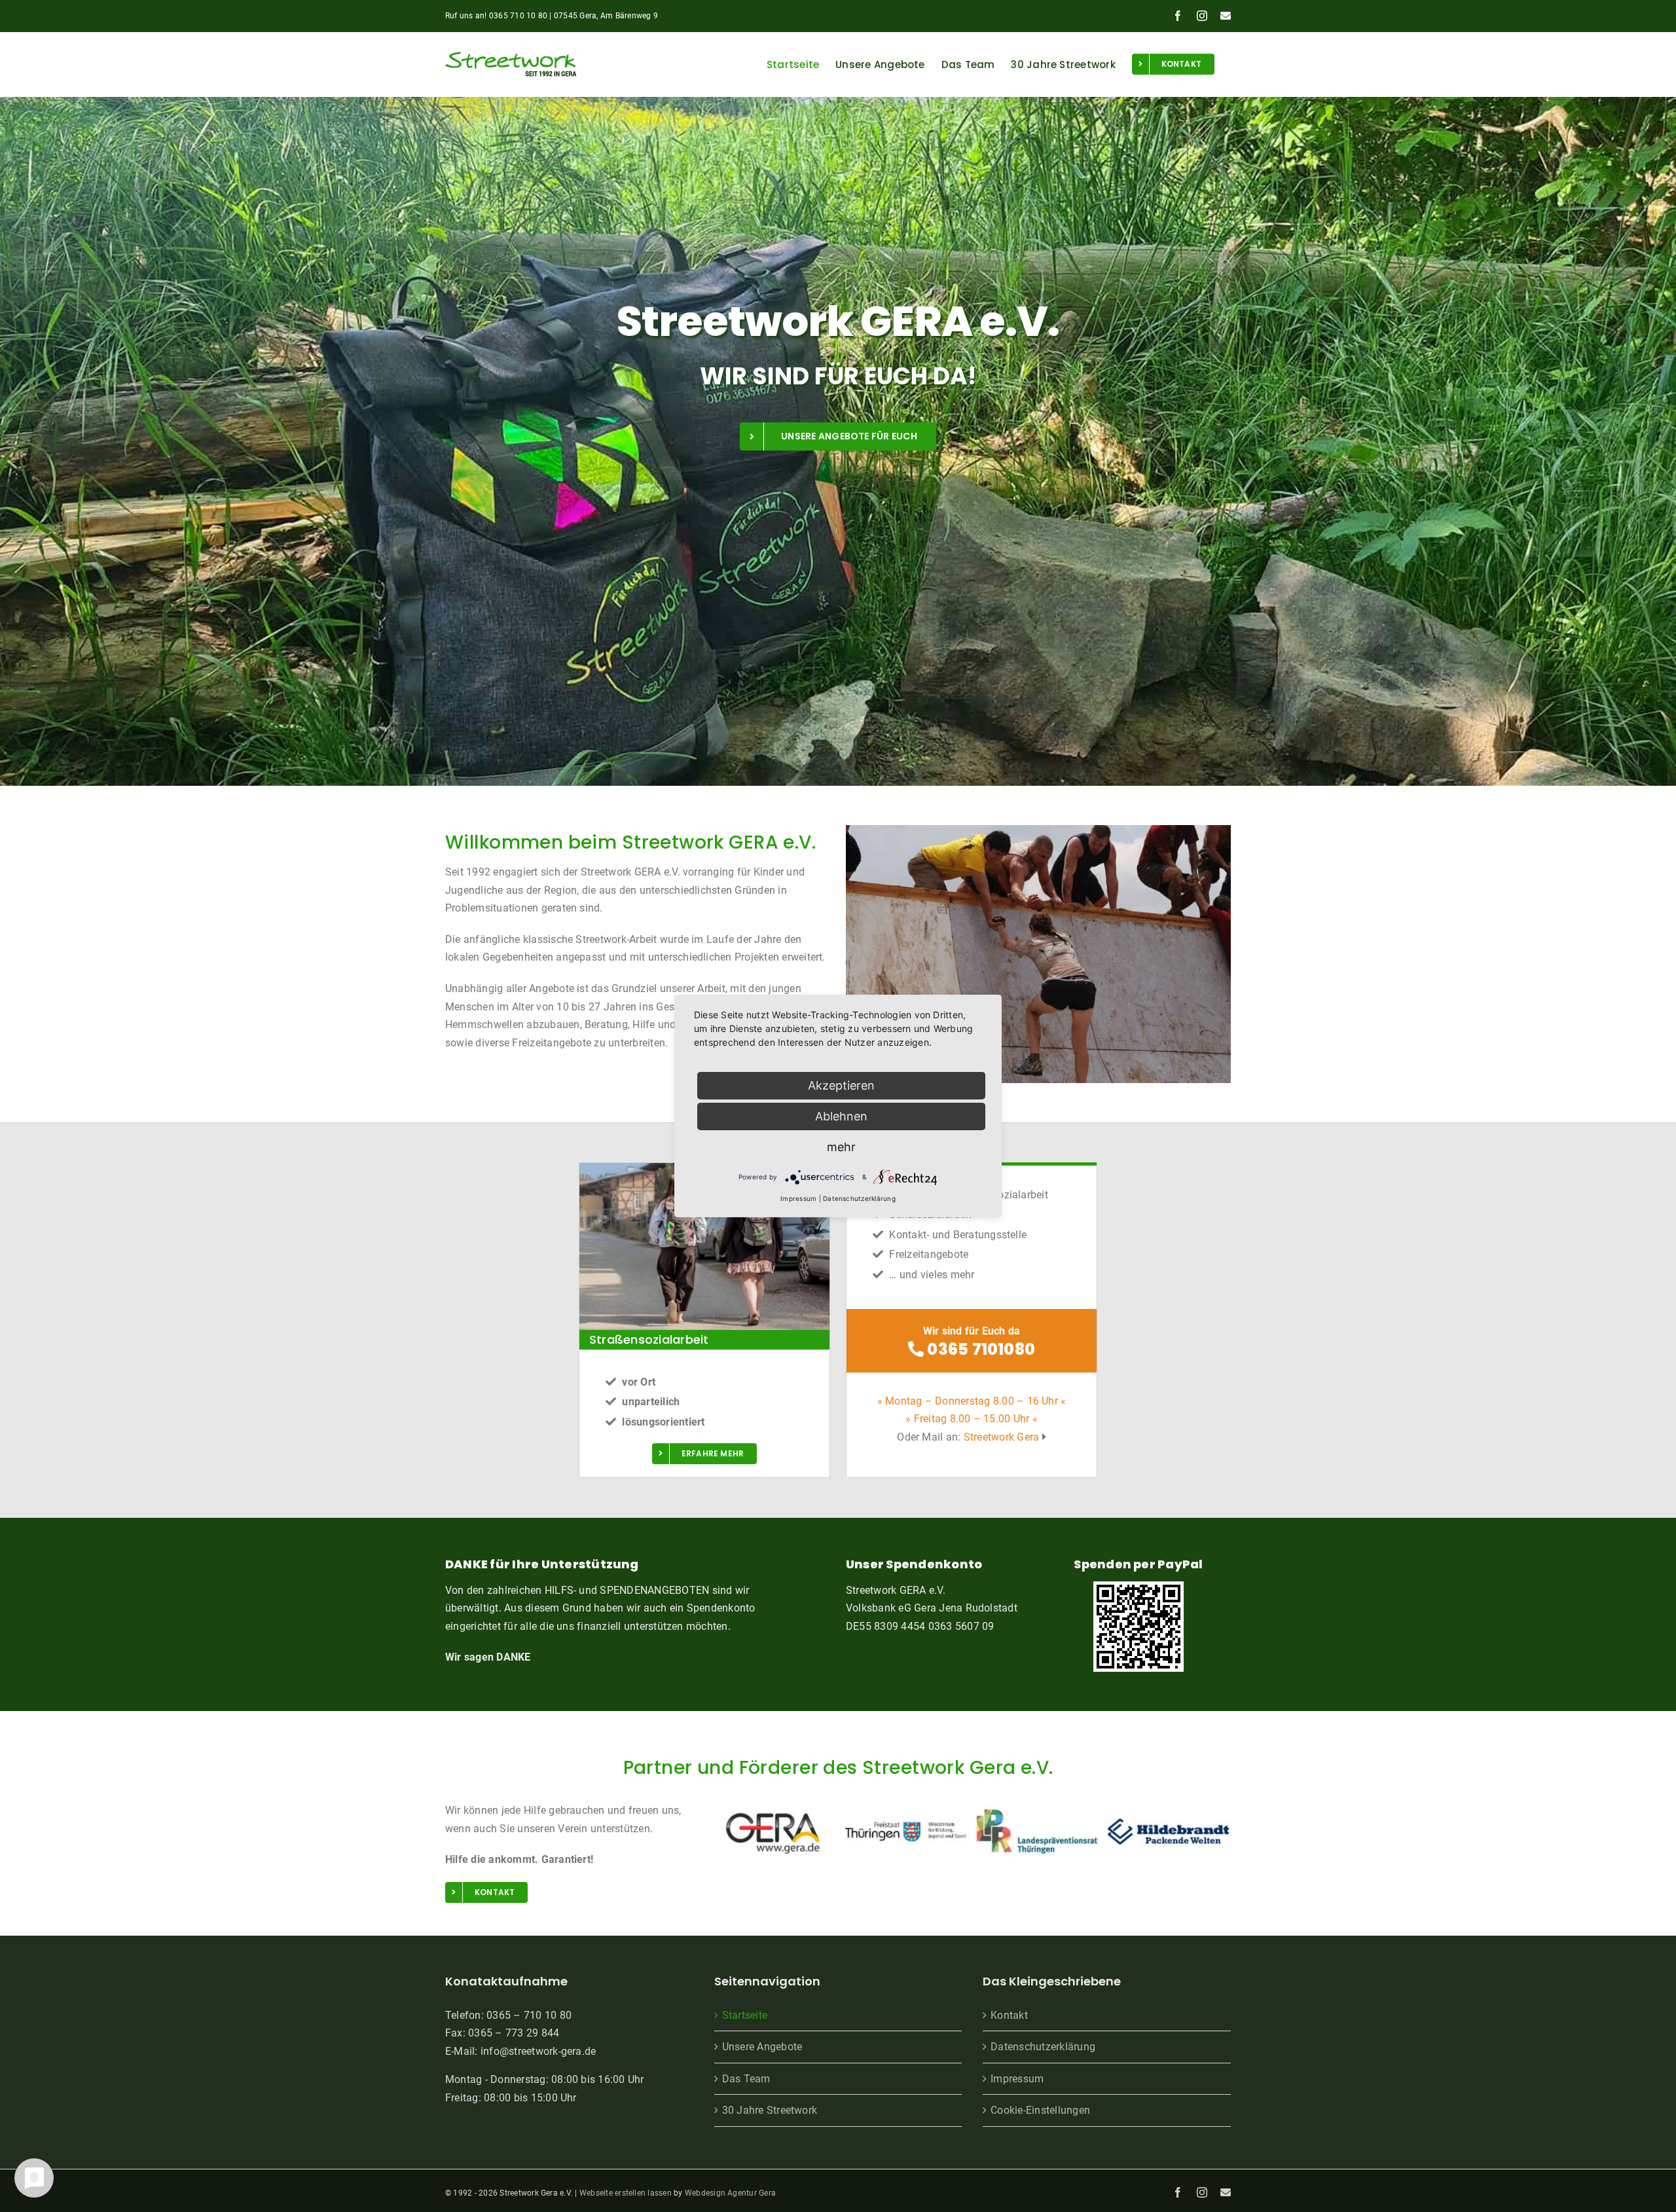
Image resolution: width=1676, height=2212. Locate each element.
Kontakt (1009, 2015)
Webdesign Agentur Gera (730, 2193)
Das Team (746, 2079)
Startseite (745, 2015)
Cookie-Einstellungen (1040, 2110)
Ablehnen (841, 1116)
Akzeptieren (841, 1085)
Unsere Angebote (762, 2047)
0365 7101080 (979, 1349)
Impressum (1017, 2079)
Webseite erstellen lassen (626, 2193)
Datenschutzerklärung (1043, 2047)
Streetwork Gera (1002, 1437)
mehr (841, 1147)
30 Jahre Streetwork (770, 2110)
